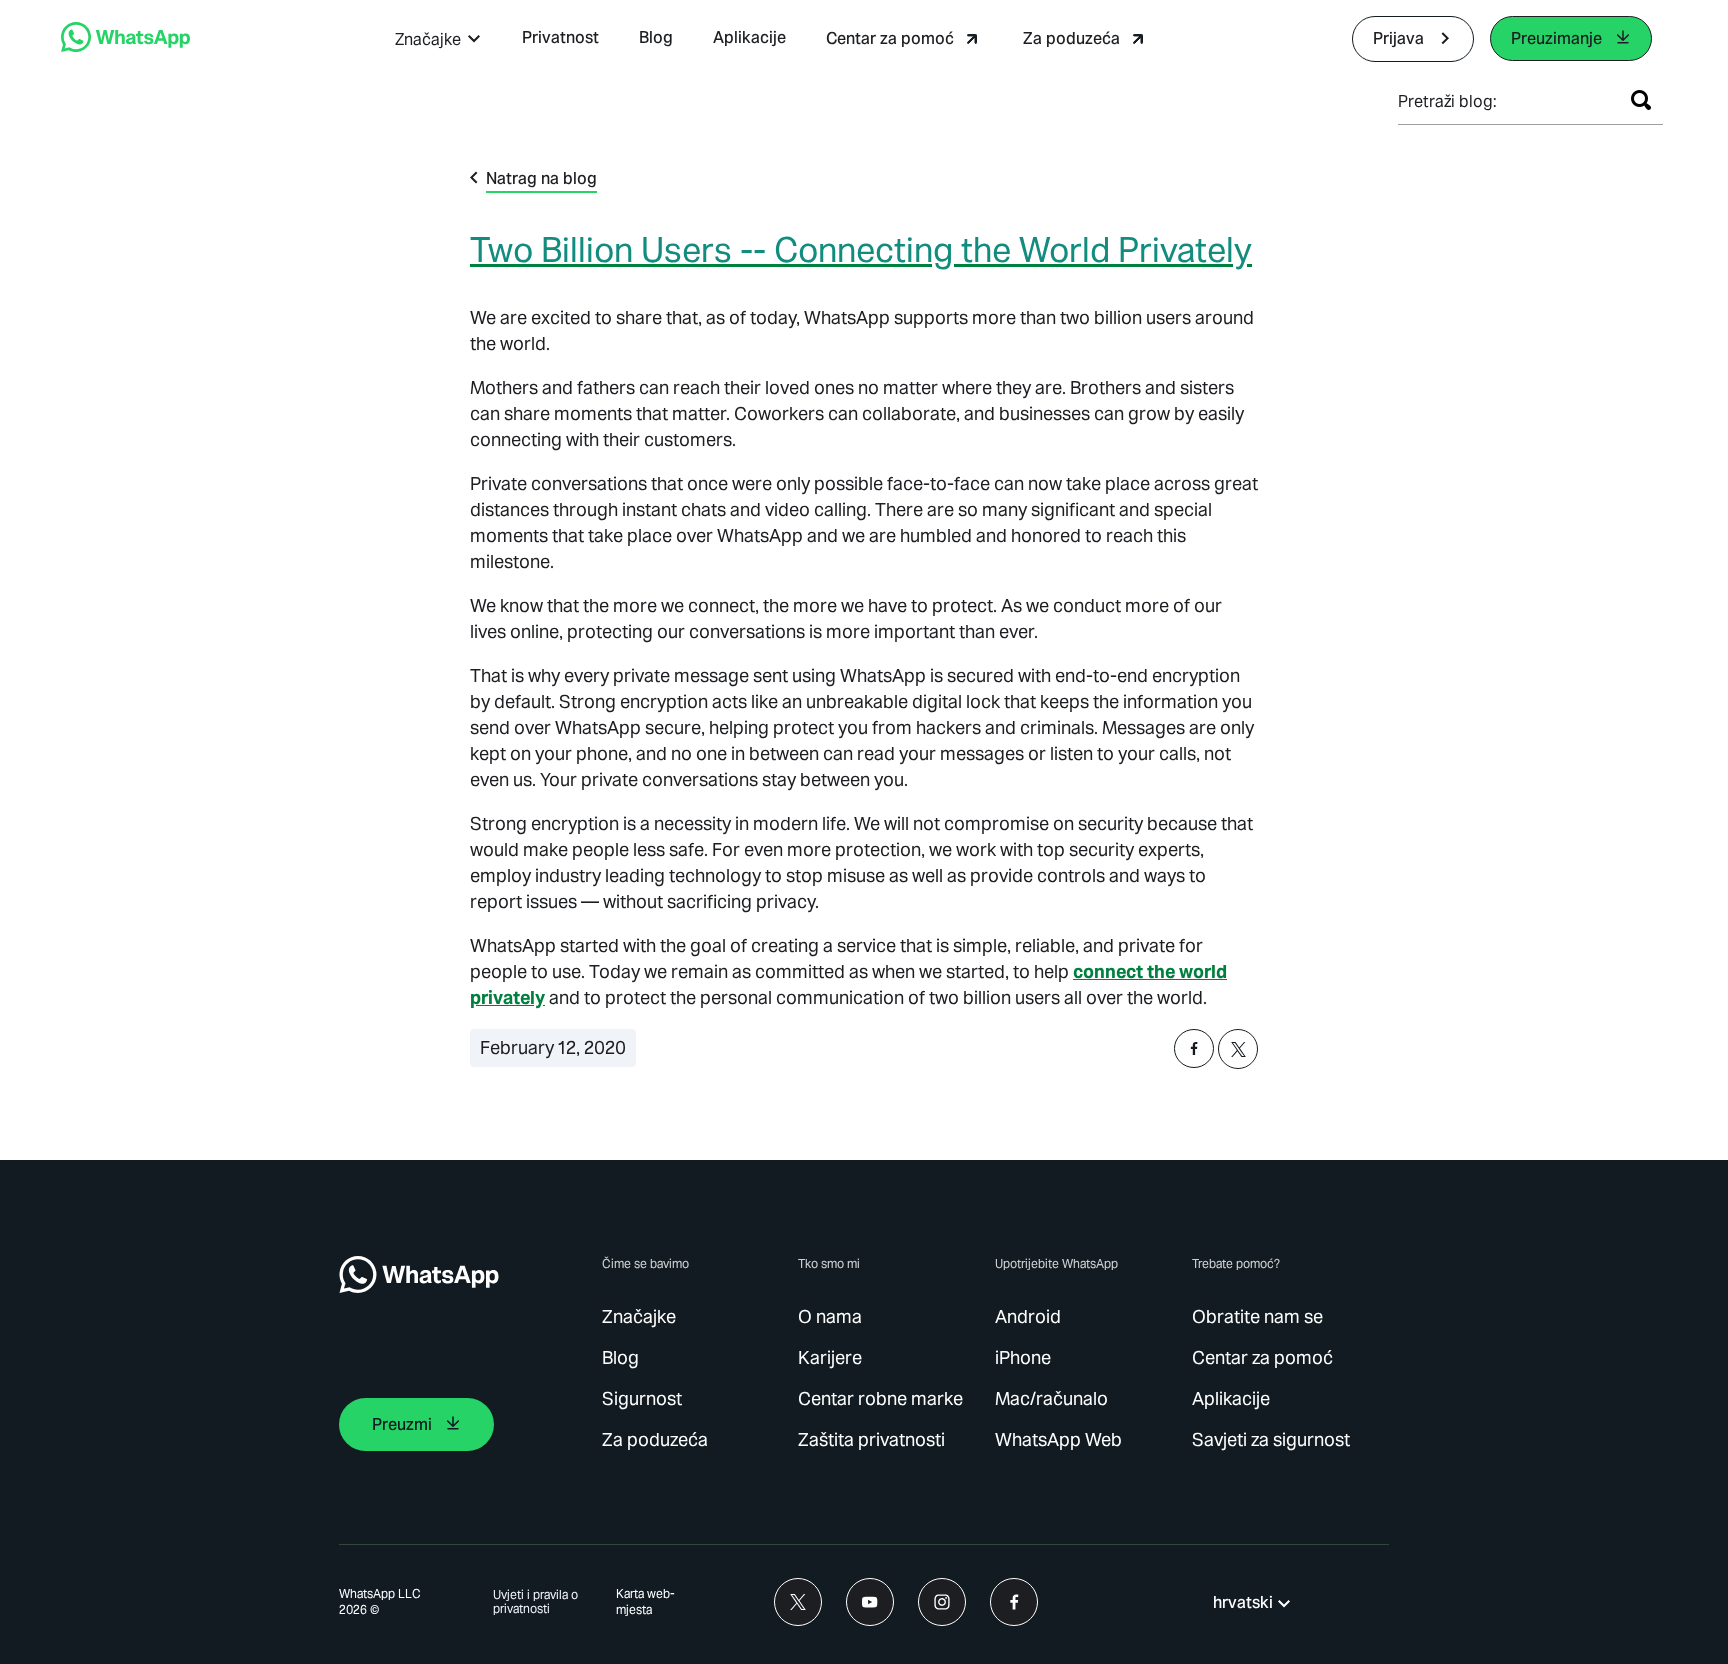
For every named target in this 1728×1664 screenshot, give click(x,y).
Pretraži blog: (1447, 101)
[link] (125, 46)
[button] (438, 39)
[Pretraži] (1641, 100)
